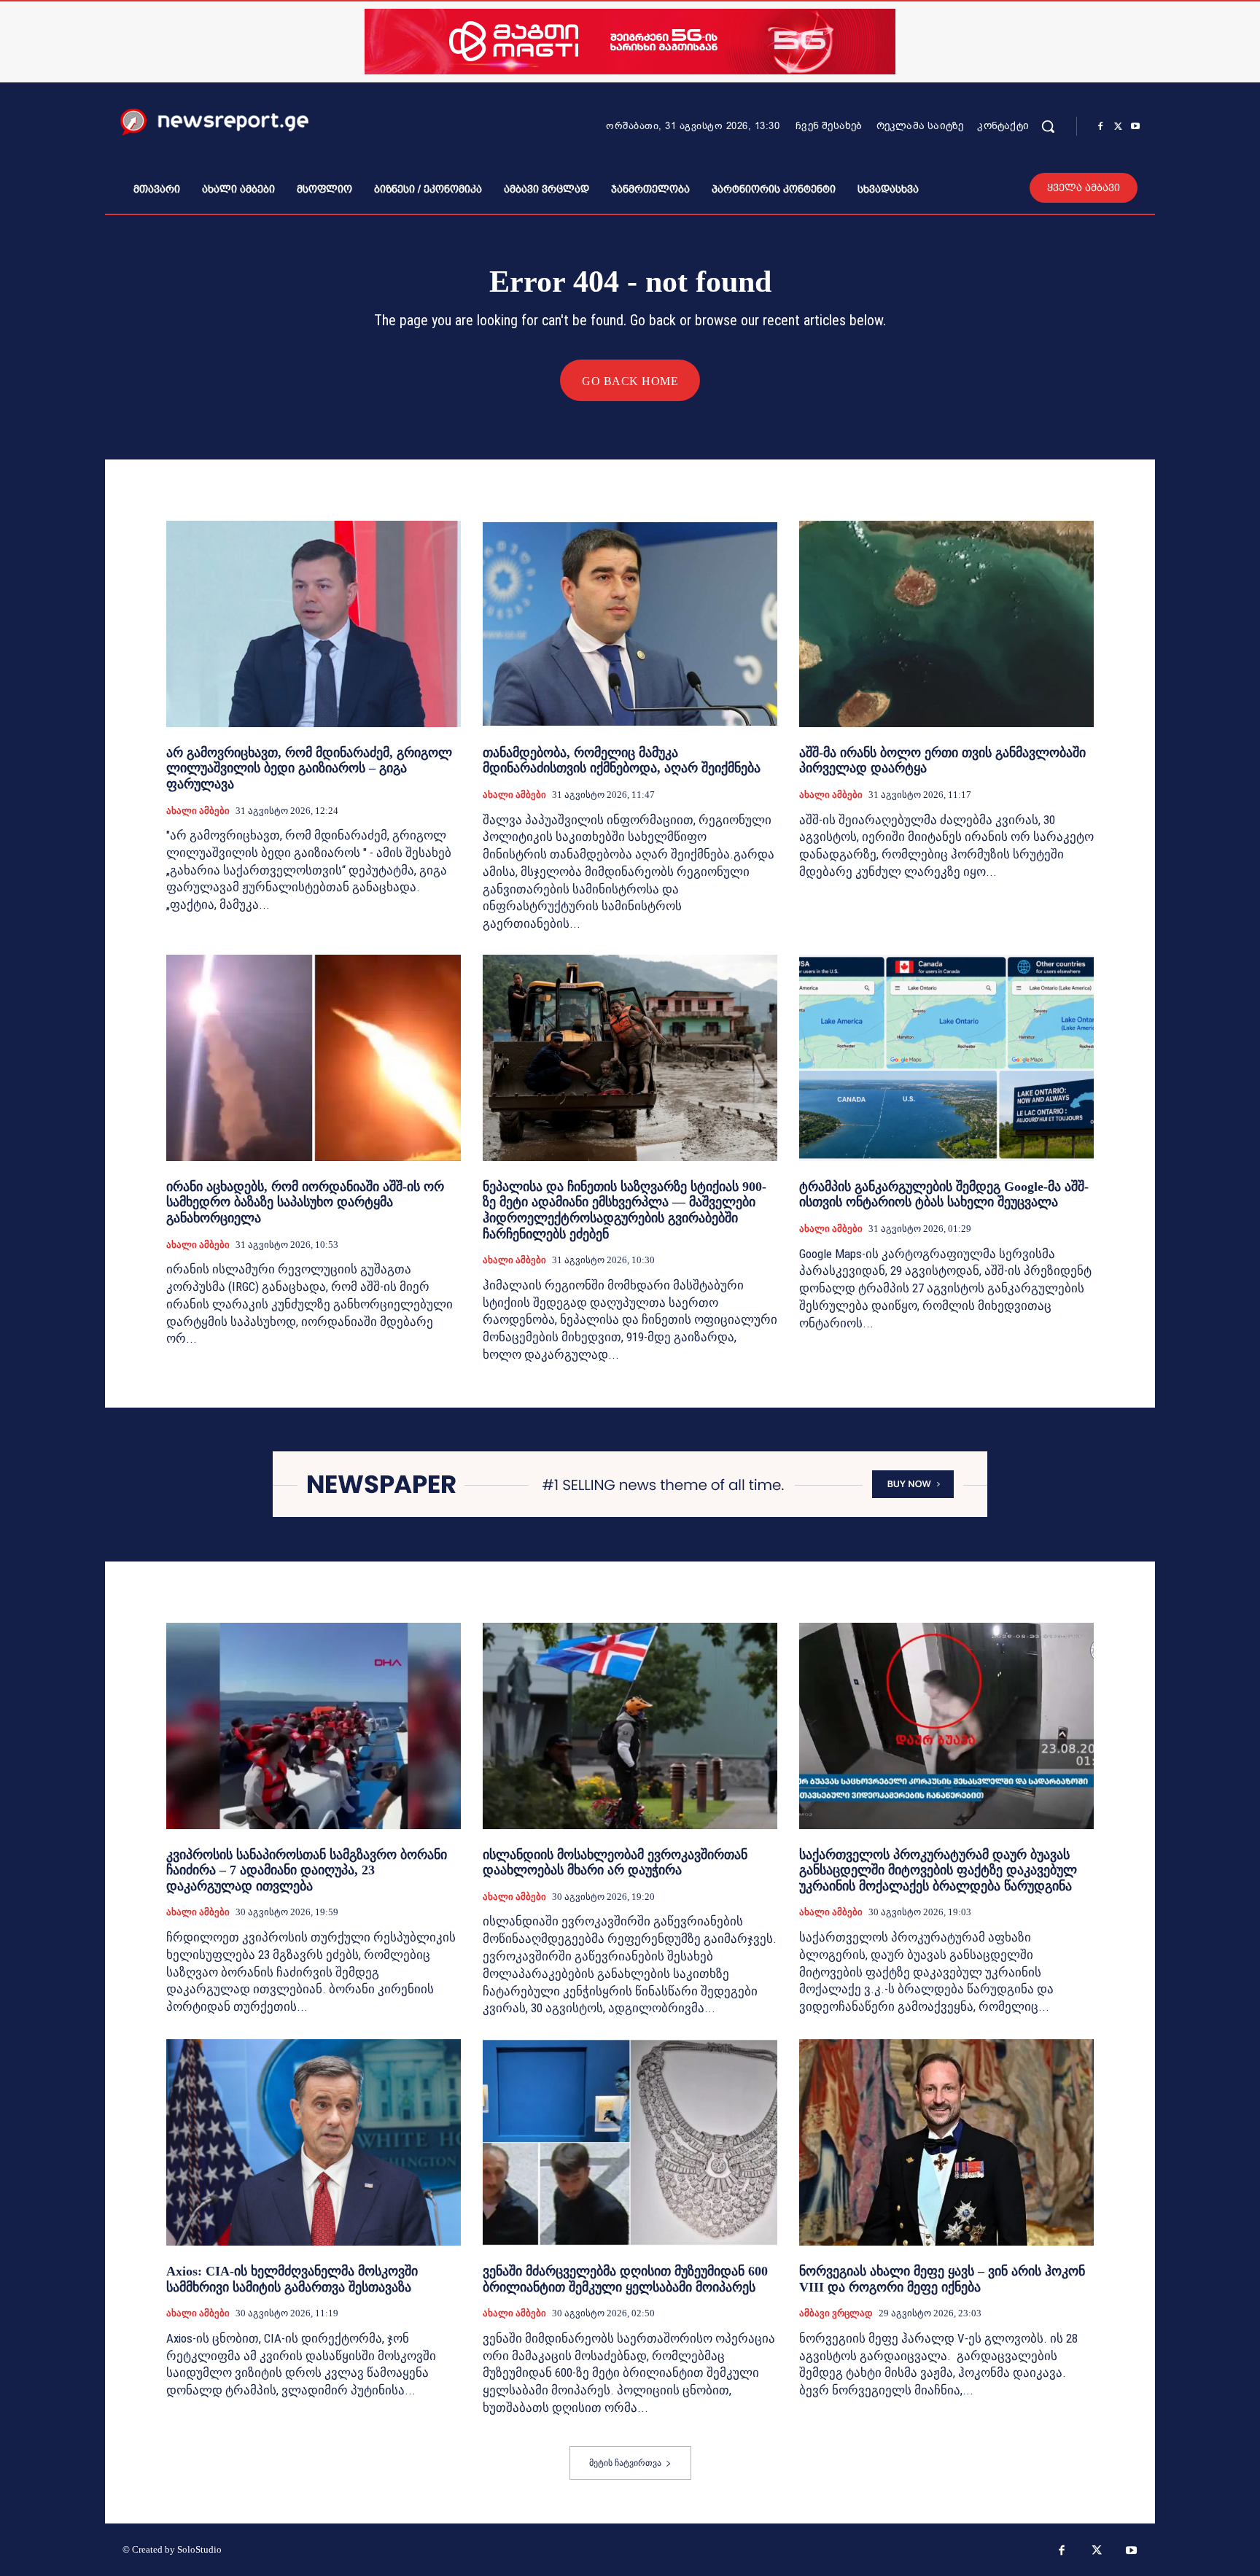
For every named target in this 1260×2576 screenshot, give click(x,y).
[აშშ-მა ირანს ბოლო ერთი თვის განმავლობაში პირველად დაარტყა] (946, 624)
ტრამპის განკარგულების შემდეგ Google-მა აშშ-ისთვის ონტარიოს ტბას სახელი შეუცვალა (944, 1195)
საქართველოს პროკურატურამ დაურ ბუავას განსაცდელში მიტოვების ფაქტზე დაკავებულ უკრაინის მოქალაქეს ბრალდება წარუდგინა (938, 1870)
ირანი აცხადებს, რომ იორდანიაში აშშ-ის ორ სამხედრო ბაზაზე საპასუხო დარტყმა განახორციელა (305, 1202)
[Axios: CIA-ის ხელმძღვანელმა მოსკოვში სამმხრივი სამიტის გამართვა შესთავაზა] (314, 2142)
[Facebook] (1100, 127)
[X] (1118, 127)
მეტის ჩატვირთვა (625, 2463)
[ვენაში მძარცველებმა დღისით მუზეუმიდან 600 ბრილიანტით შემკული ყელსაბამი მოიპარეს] (630, 2142)
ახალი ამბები (198, 811)
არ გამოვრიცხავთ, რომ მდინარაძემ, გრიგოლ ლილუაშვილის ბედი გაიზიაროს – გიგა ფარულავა (309, 768)
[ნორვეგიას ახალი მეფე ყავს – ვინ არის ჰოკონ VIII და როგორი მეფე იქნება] (946, 2142)
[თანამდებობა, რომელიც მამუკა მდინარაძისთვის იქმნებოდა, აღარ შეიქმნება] (630, 624)
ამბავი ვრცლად (836, 2313)
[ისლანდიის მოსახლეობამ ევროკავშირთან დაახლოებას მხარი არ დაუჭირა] (630, 1726)
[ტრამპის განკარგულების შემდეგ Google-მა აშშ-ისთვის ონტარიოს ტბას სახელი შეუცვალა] (946, 1058)
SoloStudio (199, 2549)
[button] (1048, 126)
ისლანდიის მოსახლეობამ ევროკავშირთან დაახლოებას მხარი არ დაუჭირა (615, 1863)
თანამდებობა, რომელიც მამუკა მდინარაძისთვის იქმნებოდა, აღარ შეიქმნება (622, 761)
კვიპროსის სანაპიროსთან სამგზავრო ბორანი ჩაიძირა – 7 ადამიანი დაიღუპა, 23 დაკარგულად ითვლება (307, 1870)
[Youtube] (1135, 127)
